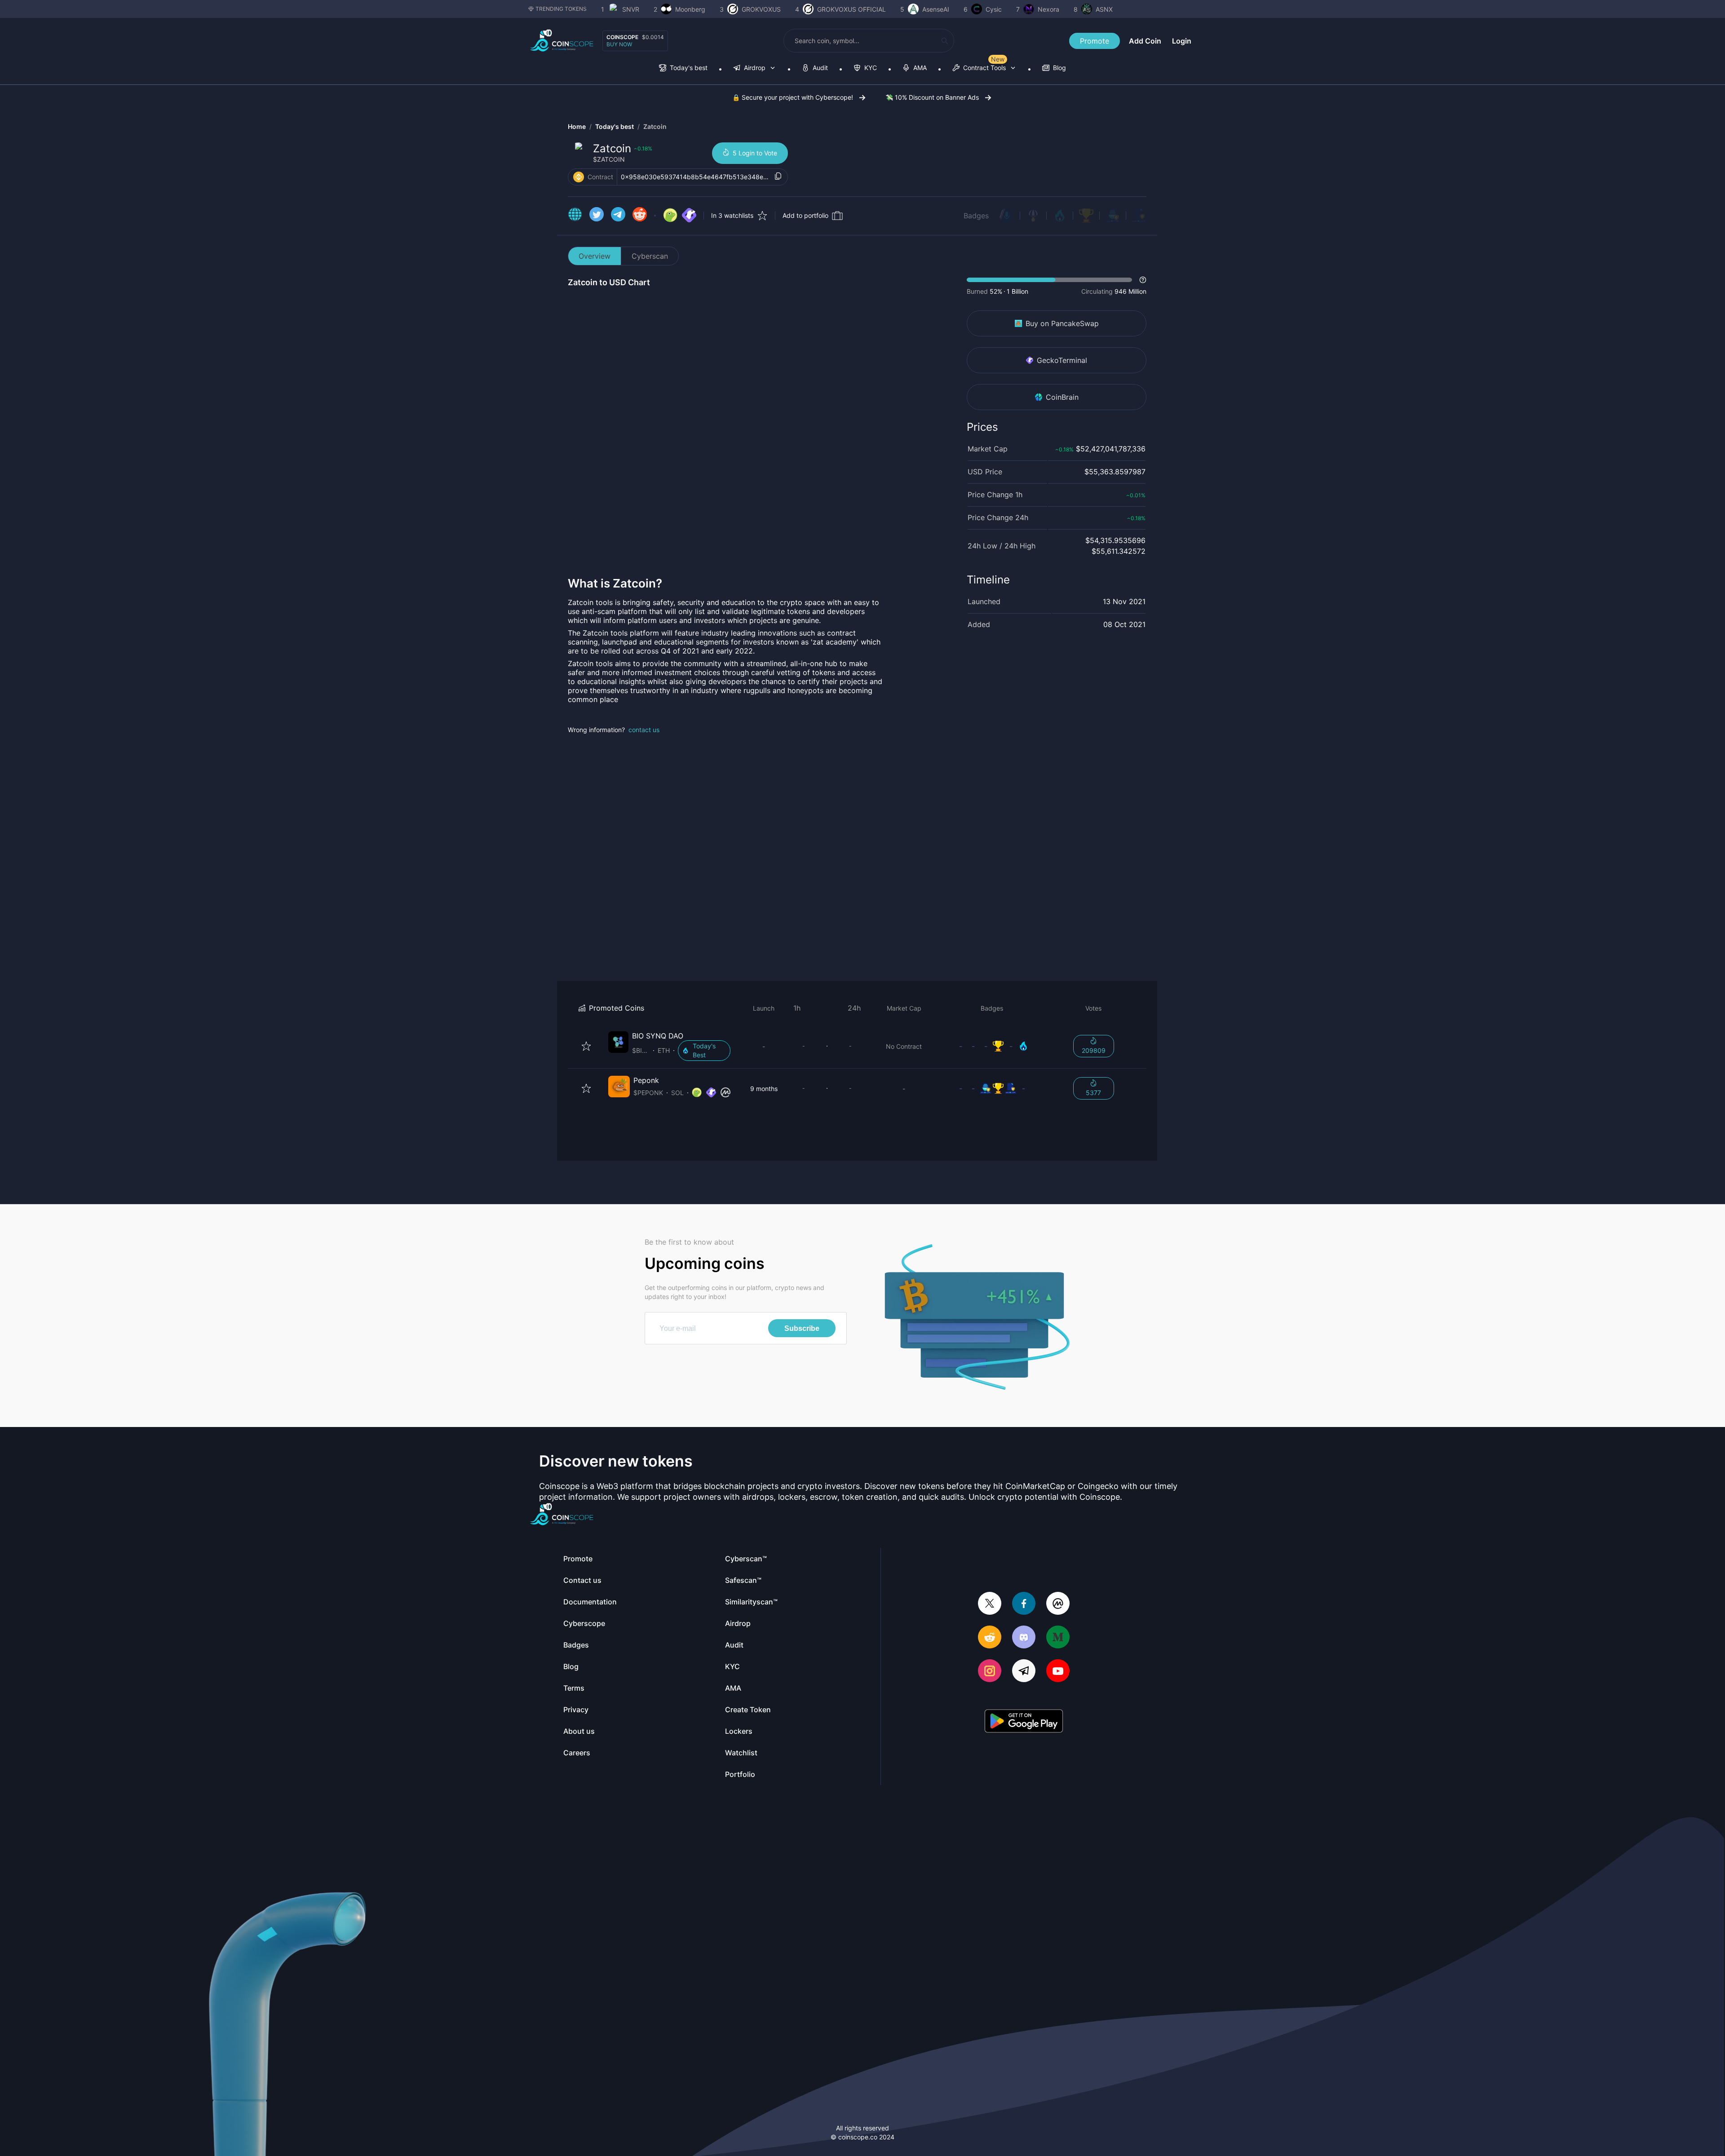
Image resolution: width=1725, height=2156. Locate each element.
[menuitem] (683, 68)
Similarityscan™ (751, 1602)
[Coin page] (671, 1046)
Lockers (739, 1731)
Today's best (615, 126)
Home (577, 126)
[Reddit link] (640, 216)
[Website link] (575, 216)
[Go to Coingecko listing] (670, 216)
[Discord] (1024, 1638)
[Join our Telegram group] (1024, 1672)
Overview (595, 256)
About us (579, 1731)
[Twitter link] (597, 216)
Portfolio (740, 1774)
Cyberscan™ (746, 1559)
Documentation (590, 1602)
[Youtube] (1058, 1672)
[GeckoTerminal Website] (689, 216)
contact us (644, 730)
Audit (734, 1645)
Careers (577, 1753)
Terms (574, 1688)
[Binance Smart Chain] (579, 177)
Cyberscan (650, 256)
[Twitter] (990, 1604)
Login (1182, 41)
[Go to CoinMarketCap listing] (725, 1093)
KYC (732, 1666)
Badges (976, 216)
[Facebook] (1024, 1604)
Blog (571, 1666)
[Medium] (1058, 1638)
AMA (733, 1688)
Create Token (748, 1710)
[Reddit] (990, 1638)
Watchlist (741, 1753)
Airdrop (738, 1623)
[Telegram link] (618, 216)
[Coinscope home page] (562, 41)
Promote (1095, 41)
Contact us (582, 1580)
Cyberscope (584, 1623)
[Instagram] (990, 1672)
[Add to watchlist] (586, 1046)
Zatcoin (655, 126)
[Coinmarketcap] (1058, 1604)
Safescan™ (743, 1580)
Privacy (576, 1710)
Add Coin (1145, 41)
